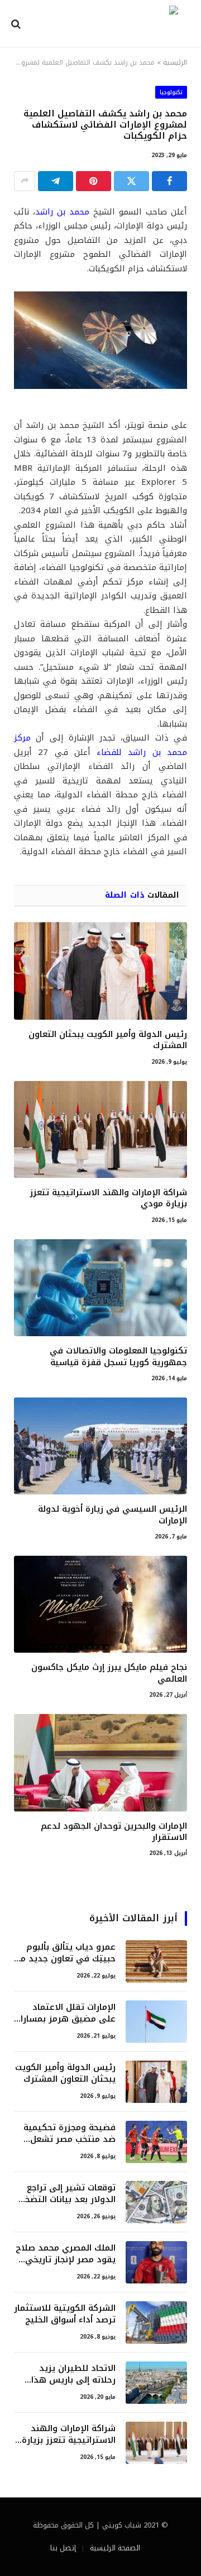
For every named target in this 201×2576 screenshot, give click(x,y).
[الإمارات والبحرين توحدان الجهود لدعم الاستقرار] (100, 1762)
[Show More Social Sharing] (25, 181)
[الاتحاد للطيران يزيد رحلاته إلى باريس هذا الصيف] (156, 2383)
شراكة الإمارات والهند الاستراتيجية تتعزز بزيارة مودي (108, 1198)
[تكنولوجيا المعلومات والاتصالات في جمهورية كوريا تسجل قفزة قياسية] (100, 1288)
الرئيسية (175, 62)
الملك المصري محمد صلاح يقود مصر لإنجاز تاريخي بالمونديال (66, 2260)
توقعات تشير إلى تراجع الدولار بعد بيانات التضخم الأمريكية (67, 2200)
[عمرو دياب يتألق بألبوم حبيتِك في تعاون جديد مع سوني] (156, 1961)
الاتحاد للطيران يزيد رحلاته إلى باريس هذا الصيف (73, 2380)
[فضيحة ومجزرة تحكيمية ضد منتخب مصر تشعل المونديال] (156, 2142)
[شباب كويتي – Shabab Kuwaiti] (105, 24)
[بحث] (17, 24)
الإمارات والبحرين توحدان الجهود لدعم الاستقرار (114, 1832)
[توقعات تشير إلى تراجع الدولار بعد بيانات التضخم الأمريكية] (156, 2202)
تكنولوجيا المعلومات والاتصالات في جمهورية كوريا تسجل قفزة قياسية (118, 1356)
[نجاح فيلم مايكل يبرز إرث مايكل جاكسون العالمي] (100, 1604)
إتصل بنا (63, 2548)
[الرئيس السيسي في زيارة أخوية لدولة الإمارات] (100, 1446)
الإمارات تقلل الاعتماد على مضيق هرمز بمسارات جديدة (65, 2019)
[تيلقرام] (56, 181)
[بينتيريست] (94, 181)
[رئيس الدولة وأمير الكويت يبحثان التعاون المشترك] (100, 971)
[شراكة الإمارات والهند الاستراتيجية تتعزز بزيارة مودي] (100, 1129)
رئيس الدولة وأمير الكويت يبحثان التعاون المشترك (108, 1040)
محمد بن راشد (62, 212)
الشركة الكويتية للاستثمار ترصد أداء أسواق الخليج (65, 2314)
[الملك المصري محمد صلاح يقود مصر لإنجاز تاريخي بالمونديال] (156, 2262)
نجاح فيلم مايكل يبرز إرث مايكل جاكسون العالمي (109, 1673)
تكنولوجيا (171, 92)
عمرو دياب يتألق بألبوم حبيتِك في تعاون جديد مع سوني (66, 1959)
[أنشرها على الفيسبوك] (169, 181)
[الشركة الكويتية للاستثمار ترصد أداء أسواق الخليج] (156, 2322)
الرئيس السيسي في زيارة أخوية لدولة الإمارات (113, 1515)
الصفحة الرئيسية (115, 2548)
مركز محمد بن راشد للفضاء (100, 745)
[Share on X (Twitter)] (131, 181)
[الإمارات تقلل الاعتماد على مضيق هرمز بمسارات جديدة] (156, 2022)
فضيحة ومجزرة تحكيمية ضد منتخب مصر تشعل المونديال (70, 2139)
